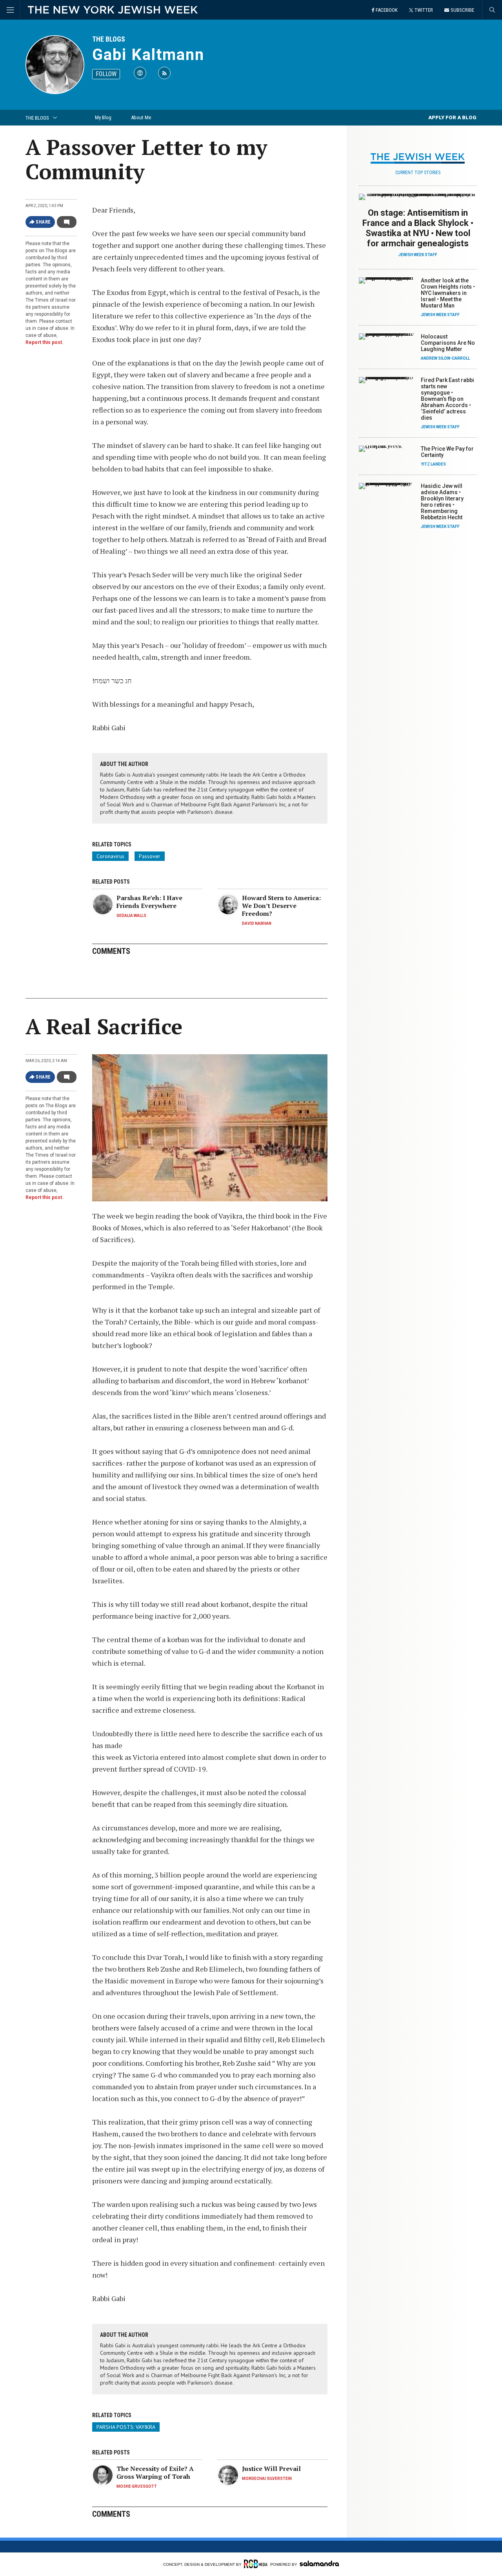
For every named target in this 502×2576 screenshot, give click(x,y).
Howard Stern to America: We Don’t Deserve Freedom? (281, 906)
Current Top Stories (418, 173)
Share (43, 222)
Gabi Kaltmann (148, 55)
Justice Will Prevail (271, 2469)
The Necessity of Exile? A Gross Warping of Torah (155, 2472)
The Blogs (109, 39)
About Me (141, 117)
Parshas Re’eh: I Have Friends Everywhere (149, 902)
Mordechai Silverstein (267, 2479)
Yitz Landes (433, 464)
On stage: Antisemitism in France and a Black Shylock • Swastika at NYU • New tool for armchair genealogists (418, 228)
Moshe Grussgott (137, 2486)
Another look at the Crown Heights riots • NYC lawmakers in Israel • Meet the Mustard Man (448, 293)
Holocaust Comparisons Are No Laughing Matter (448, 343)
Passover (150, 856)
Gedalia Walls (131, 916)
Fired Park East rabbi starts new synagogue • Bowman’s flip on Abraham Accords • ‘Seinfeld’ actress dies (447, 399)
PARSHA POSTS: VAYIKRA (126, 2427)
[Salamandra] (319, 2563)
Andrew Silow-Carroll (445, 358)
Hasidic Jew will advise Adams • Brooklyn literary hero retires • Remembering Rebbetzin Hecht (442, 502)
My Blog (103, 117)
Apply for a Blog (452, 117)
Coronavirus (110, 856)
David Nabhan (257, 923)
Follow (106, 74)
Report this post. (45, 342)
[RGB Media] (256, 2564)
